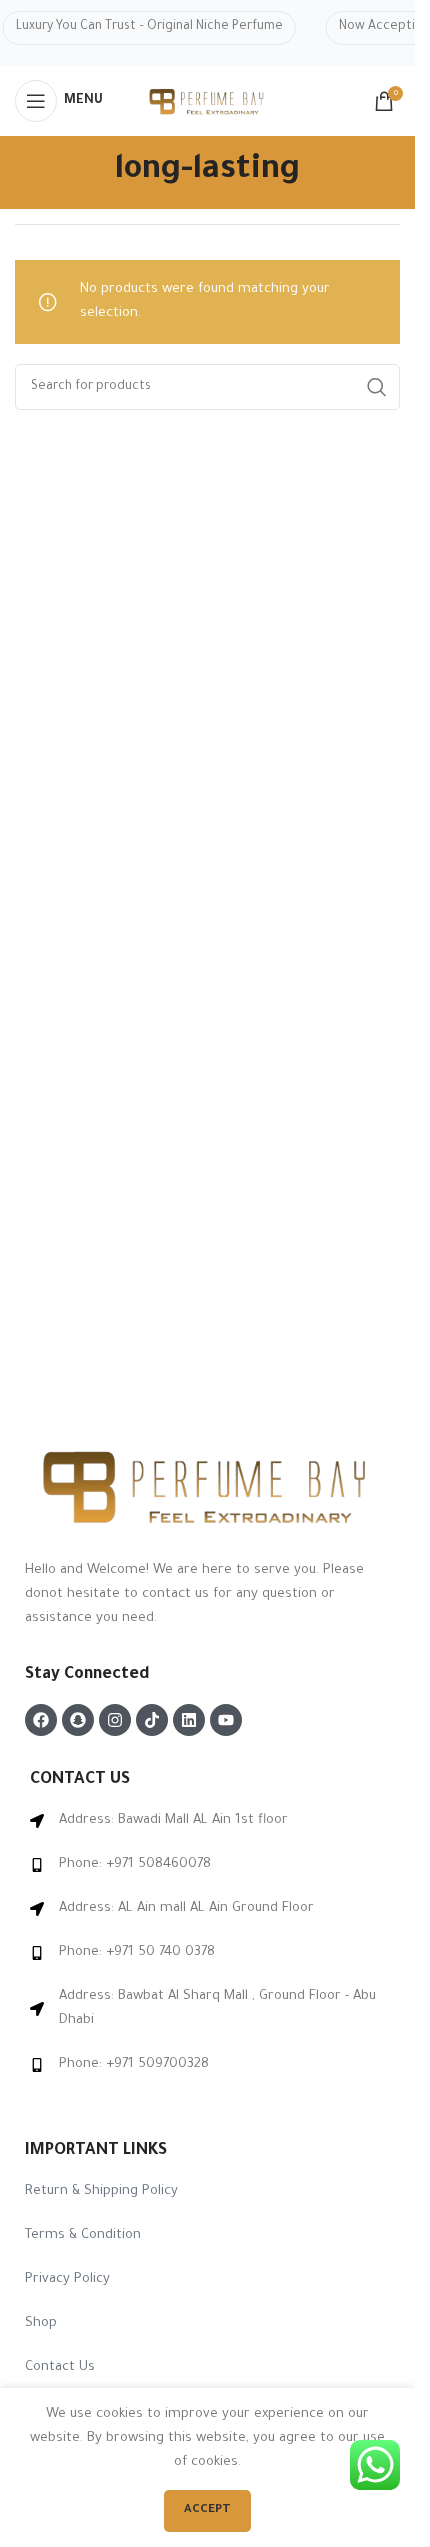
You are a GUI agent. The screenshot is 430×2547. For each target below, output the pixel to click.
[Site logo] (208, 102)
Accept (207, 2510)
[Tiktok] (152, 1720)
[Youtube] (226, 1720)
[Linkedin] (189, 1720)
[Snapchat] (78, 1720)
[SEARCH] (377, 387)
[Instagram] (115, 1720)
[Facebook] (41, 1720)
